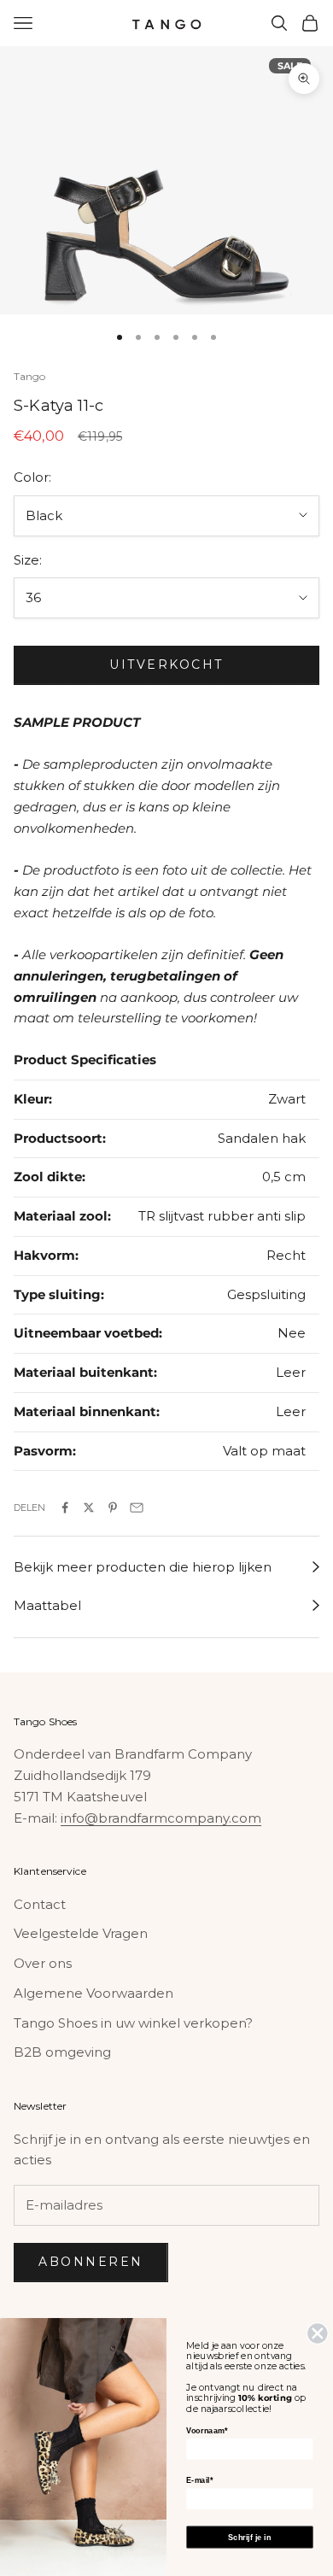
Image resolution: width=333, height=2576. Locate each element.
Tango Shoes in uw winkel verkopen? (133, 2023)
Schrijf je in (249, 2537)
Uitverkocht (166, 664)
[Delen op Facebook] (65, 1508)
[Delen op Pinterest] (113, 1508)
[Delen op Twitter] (89, 1508)
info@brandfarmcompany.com (161, 1818)
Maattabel (47, 1605)
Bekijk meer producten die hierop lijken (143, 1567)
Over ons (43, 1963)
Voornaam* (206, 2431)
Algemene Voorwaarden (93, 1993)
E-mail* (199, 2480)
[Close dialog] (318, 2333)
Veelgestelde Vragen (81, 1933)
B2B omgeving (62, 2052)
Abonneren (91, 2262)
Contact (40, 1904)
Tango (30, 376)
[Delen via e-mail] (137, 1508)
